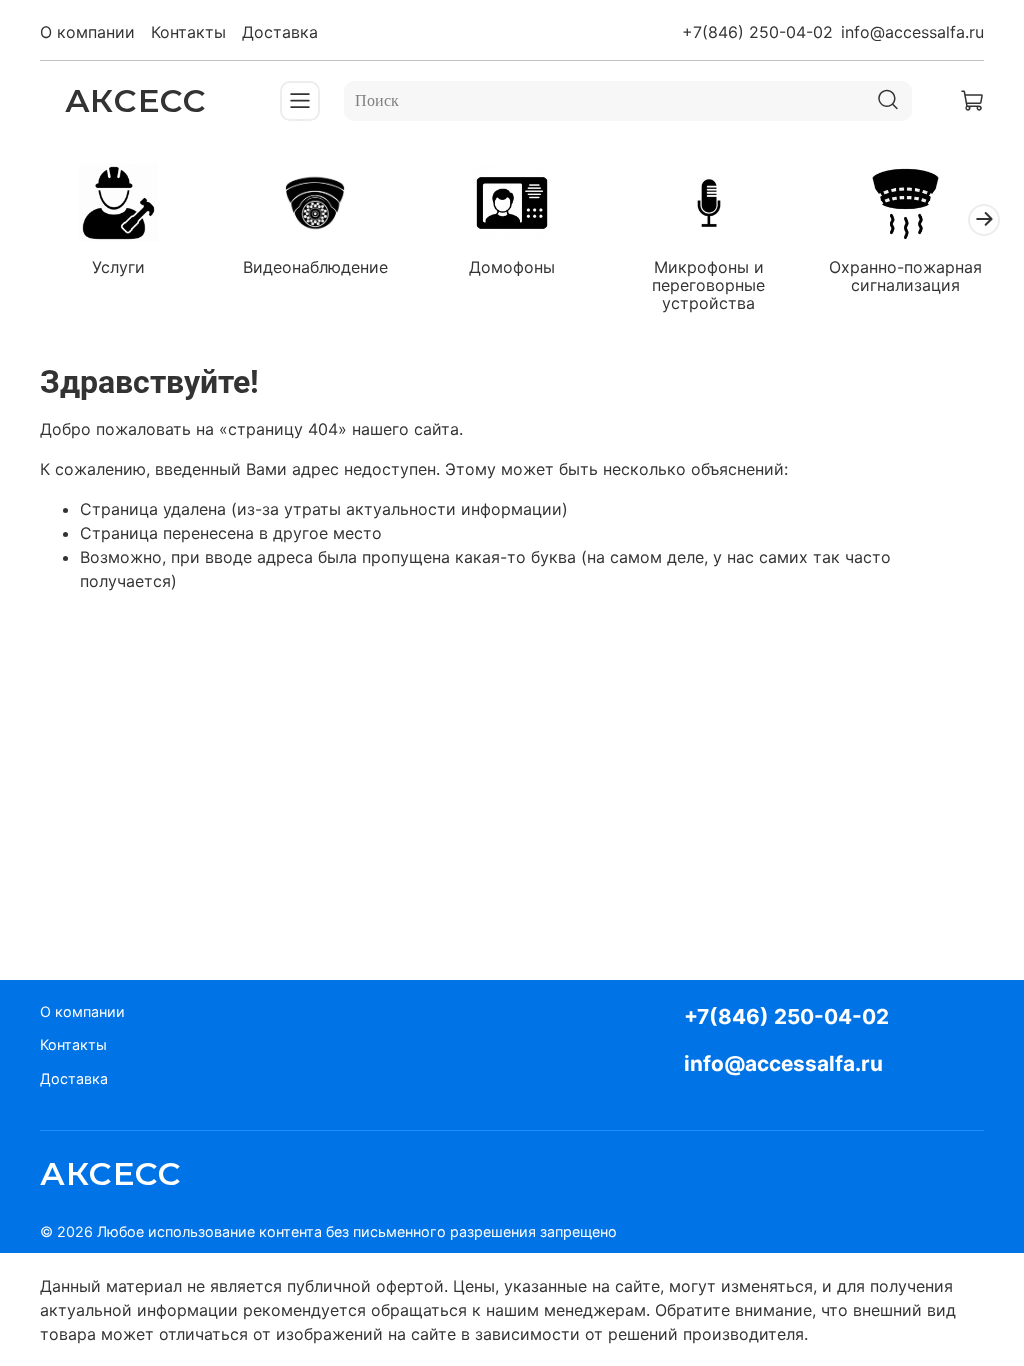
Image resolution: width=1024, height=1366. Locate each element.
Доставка (280, 32)
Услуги (118, 268)
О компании (87, 32)
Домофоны (512, 268)
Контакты (188, 32)
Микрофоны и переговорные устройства (708, 286)
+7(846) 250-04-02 (757, 32)
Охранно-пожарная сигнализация (905, 277)
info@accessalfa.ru (912, 32)
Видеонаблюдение (315, 268)
